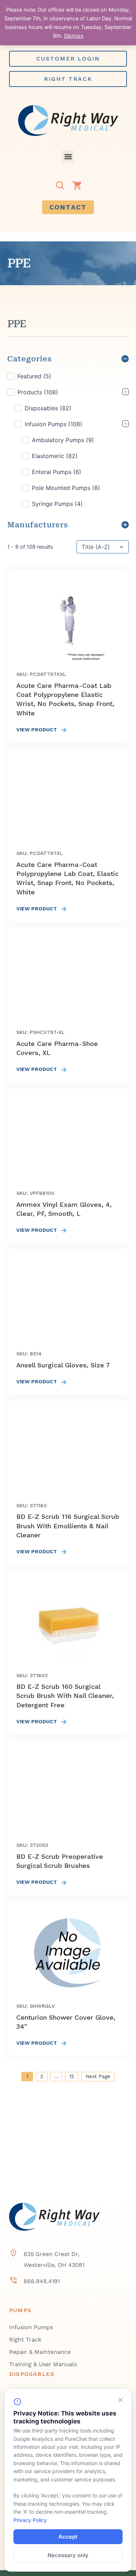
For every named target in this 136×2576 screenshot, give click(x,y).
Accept (68, 2537)
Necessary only (68, 2555)
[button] (68, 156)
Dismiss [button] (74, 36)
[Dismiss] (120, 2400)
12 (72, 2076)
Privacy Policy (30, 2520)
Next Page (98, 2076)
